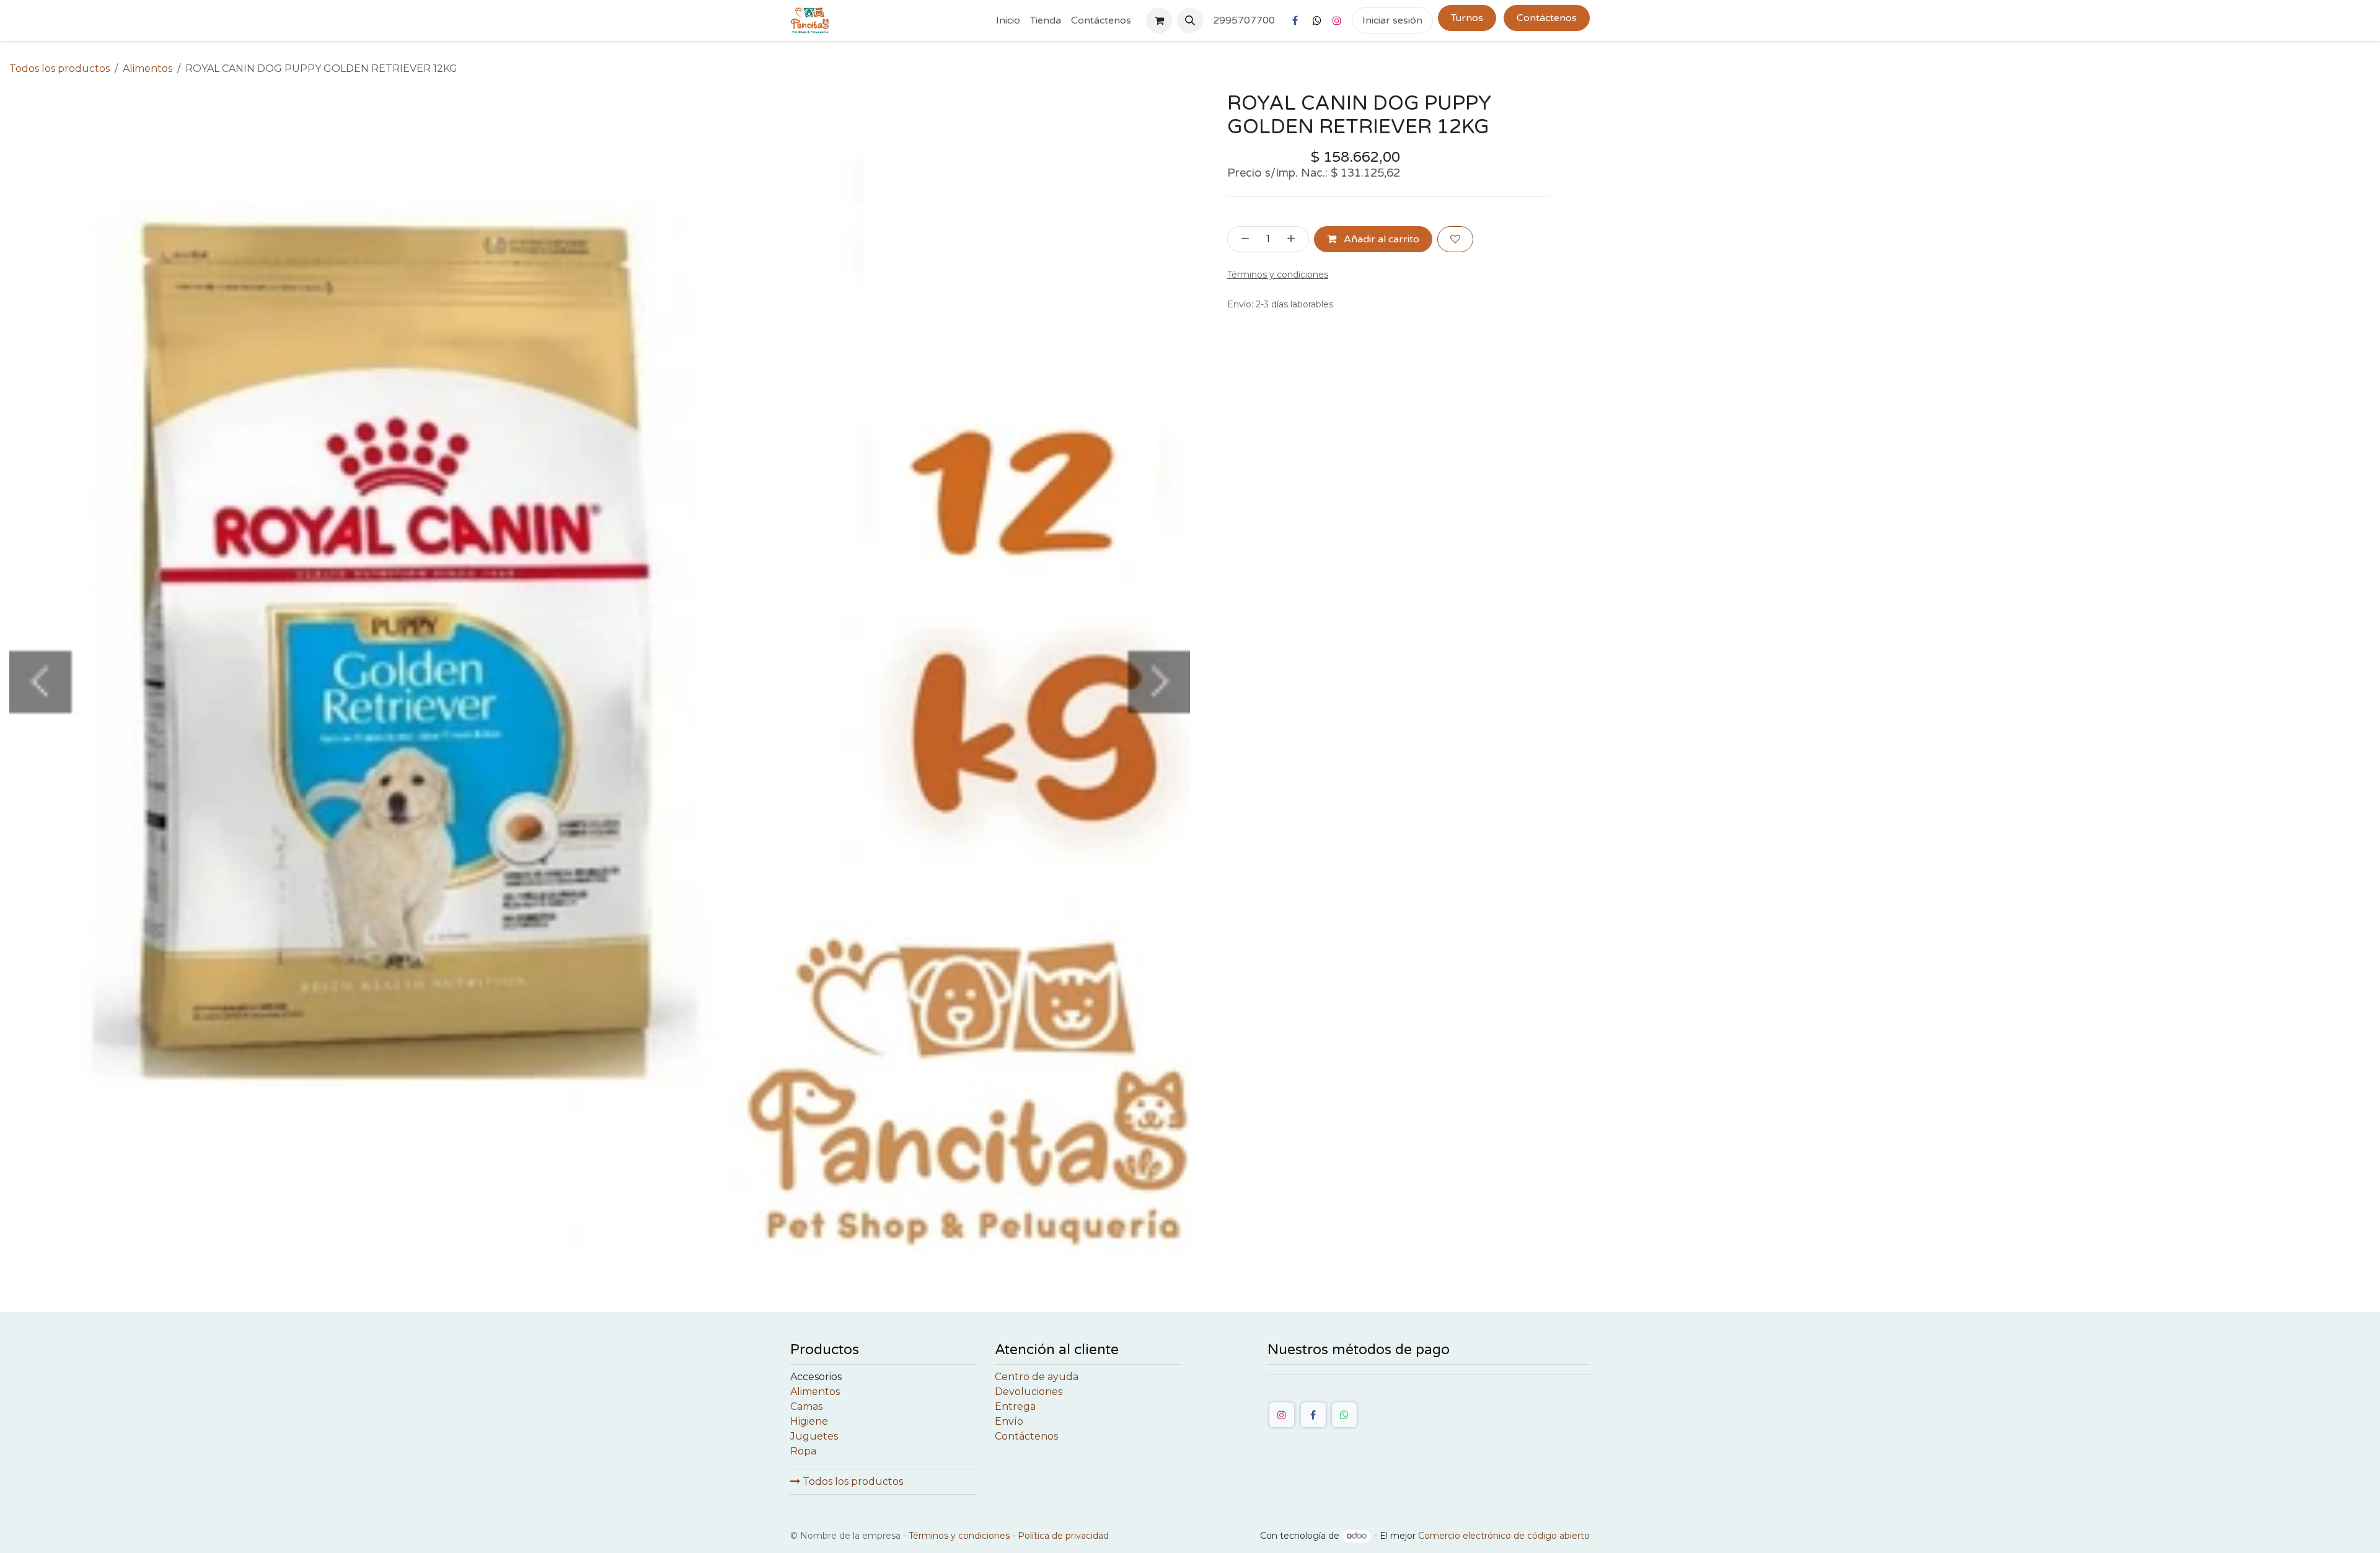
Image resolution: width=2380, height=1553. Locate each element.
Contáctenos (1547, 18)
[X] (1317, 20)
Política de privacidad (1063, 1536)
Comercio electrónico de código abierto (1504, 1536)
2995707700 (1244, 20)
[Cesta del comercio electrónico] (1159, 20)
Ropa (803, 1451)
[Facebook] (1295, 20)
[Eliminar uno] (1241, 239)
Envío (1009, 1421)
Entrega (1015, 1406)
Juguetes (814, 1436)
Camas (806, 1406)
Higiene (809, 1421)
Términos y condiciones (959, 1536)
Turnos (1467, 18)
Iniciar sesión (1392, 20)
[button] (1190, 20)
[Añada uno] (1295, 239)
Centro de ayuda (1037, 1377)
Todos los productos (852, 1481)
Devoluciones (1029, 1392)
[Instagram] (1337, 20)
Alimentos (148, 68)
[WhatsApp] (1344, 1415)
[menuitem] (1008, 20)
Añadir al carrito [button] (1380, 239)
